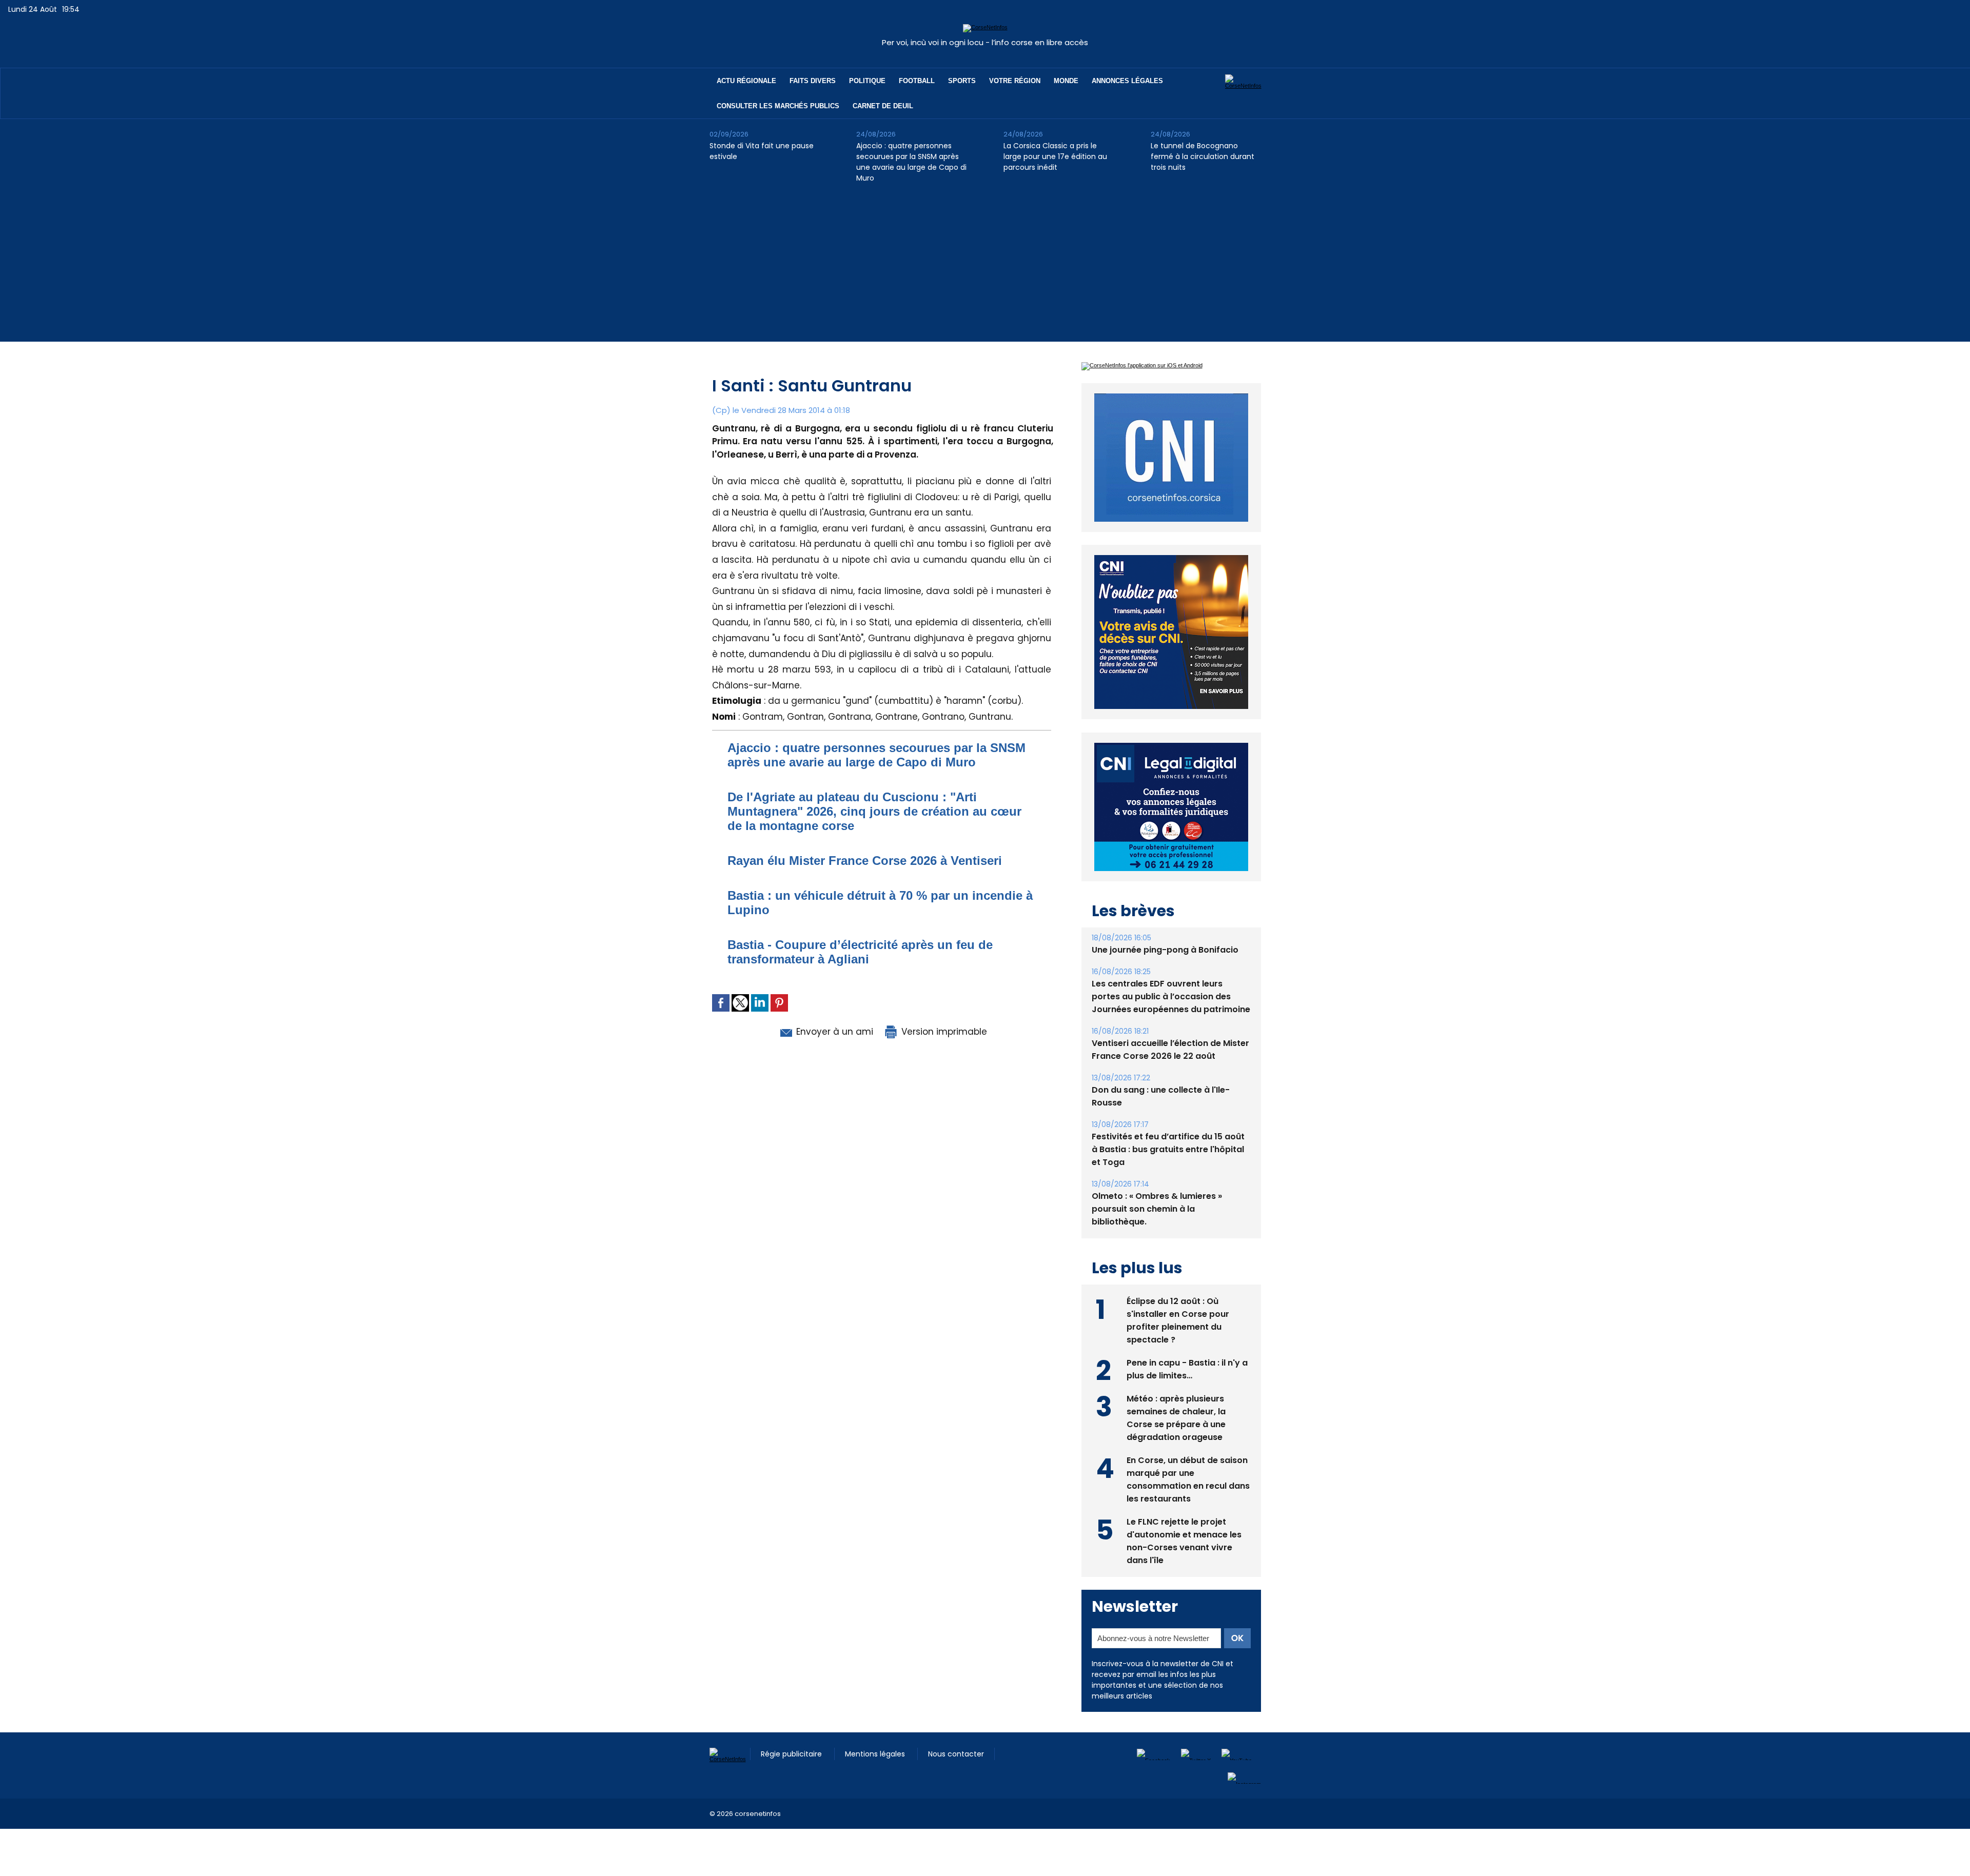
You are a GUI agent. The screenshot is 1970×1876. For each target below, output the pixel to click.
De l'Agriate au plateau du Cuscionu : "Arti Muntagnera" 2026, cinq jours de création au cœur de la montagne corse (874, 811)
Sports (962, 81)
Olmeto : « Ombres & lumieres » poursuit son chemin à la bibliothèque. (1157, 1209)
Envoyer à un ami (833, 1032)
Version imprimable (943, 1032)
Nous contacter (956, 1754)
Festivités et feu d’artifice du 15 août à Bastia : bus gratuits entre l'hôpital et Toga (1168, 1149)
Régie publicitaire (792, 1754)
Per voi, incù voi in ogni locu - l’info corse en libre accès (985, 42)
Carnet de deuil (883, 106)
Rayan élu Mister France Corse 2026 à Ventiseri (865, 861)
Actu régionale (746, 81)
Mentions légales (876, 1754)
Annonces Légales (1127, 81)
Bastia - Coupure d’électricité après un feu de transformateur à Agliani (860, 952)
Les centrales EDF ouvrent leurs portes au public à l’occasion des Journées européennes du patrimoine (1171, 996)
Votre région (1015, 81)
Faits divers (813, 81)
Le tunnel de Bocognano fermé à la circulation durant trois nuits (1203, 156)
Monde (1066, 81)
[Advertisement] (985, 270)
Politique (867, 81)
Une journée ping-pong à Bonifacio (1165, 950)
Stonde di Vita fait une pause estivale (762, 151)
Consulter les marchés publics (778, 106)
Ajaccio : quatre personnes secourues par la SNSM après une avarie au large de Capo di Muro (911, 162)
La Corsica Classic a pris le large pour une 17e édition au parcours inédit (1055, 156)
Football (917, 81)
